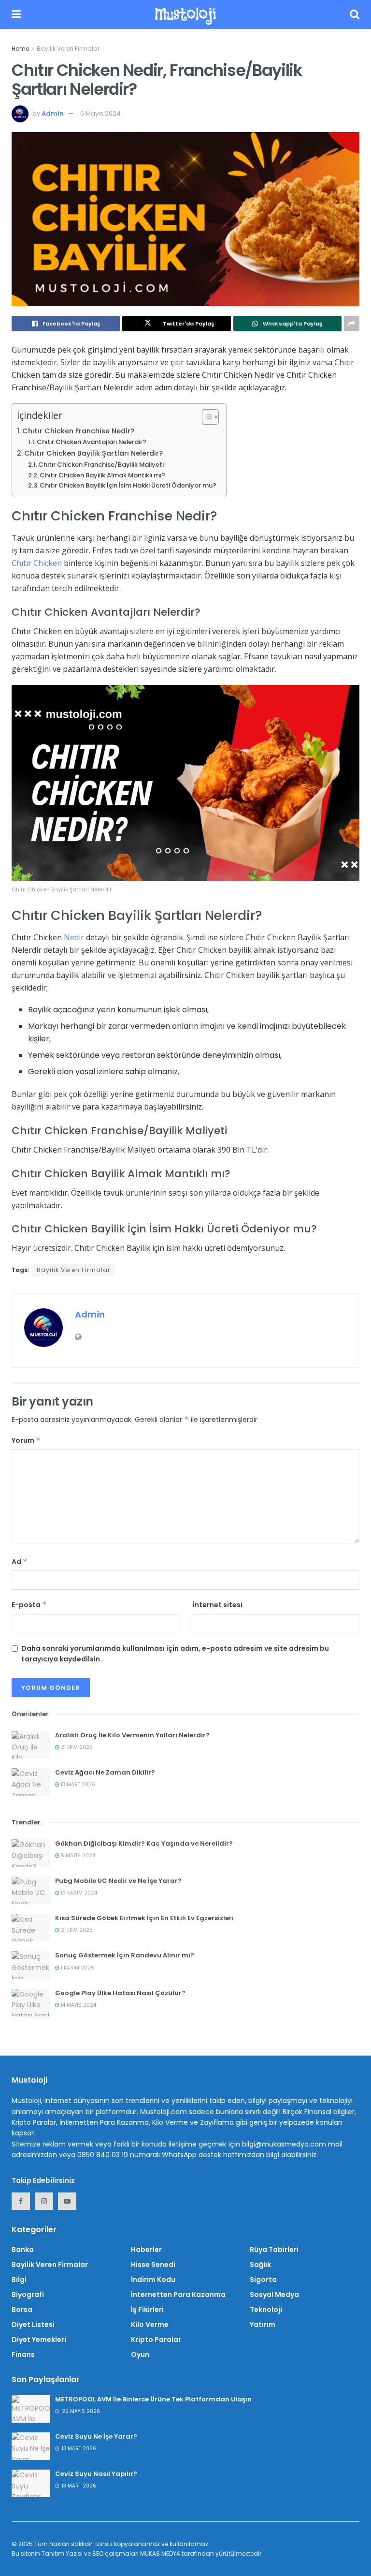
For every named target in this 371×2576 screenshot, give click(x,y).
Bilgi (19, 2280)
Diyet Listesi (33, 2324)
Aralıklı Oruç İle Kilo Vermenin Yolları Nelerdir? (132, 1735)
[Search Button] (355, 15)
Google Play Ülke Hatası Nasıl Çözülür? (120, 1993)
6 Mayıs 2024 (100, 113)
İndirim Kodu (153, 2280)
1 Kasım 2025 (77, 1968)
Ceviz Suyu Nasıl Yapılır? (96, 2474)
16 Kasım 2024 (78, 1893)
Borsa (22, 2310)
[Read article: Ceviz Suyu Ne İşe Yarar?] (31, 2446)
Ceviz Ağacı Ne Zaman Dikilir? (105, 1772)
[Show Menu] (16, 15)
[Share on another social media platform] (352, 324)
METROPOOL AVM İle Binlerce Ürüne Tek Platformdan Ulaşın (153, 2399)
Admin (53, 113)
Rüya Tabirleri (274, 2250)
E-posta (29, 1605)
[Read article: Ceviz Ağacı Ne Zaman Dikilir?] (31, 1782)
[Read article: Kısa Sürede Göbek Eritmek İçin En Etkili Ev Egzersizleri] (31, 1928)
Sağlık (260, 2265)
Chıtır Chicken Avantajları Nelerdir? (92, 442)
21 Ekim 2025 (76, 1747)
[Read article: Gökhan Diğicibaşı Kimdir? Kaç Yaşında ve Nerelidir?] (31, 1853)
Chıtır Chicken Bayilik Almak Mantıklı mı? (102, 475)
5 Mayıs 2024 (77, 1856)
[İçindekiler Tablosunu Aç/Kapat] (206, 417)
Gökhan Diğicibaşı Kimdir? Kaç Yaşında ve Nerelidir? (144, 1843)
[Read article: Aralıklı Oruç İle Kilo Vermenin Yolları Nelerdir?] (31, 1745)
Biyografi (28, 2295)
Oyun (140, 2354)
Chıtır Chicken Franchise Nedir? (78, 431)
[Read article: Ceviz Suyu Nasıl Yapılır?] (31, 2483)
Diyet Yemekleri (39, 2339)
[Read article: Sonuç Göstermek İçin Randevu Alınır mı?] (31, 1965)
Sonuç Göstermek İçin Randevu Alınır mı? (125, 1955)
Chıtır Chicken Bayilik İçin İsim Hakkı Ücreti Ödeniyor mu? (128, 485)
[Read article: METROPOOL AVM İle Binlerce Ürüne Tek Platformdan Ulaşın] (31, 2409)
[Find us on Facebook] (21, 2201)
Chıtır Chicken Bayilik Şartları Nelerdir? (93, 453)
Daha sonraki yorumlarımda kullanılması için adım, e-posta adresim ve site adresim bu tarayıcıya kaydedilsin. (175, 1654)
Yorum (26, 1440)
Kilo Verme (150, 2324)
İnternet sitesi (218, 1605)
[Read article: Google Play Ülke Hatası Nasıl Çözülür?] (31, 2003)
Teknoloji (266, 2310)
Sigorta (263, 2280)
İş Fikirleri (147, 2310)
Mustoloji (185, 15)
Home (20, 49)
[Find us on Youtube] (67, 2201)
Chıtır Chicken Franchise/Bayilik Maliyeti (101, 465)
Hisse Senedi (153, 2265)
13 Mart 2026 (77, 1784)
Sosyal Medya (274, 2295)
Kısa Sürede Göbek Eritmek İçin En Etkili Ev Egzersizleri (144, 1918)
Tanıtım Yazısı (62, 2554)
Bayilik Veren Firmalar (68, 49)
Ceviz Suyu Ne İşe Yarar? (96, 2436)
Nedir (74, 937)
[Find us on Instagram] (44, 2201)
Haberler (146, 2250)
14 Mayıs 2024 (78, 2005)
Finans (23, 2354)
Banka (23, 2250)
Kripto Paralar (156, 2339)
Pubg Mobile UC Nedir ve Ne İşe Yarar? (118, 1881)
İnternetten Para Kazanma (178, 2295)
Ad (20, 1562)
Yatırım (263, 2324)
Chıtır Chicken (37, 563)
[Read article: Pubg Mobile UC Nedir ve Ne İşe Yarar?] (31, 1890)
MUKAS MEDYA (160, 2554)
